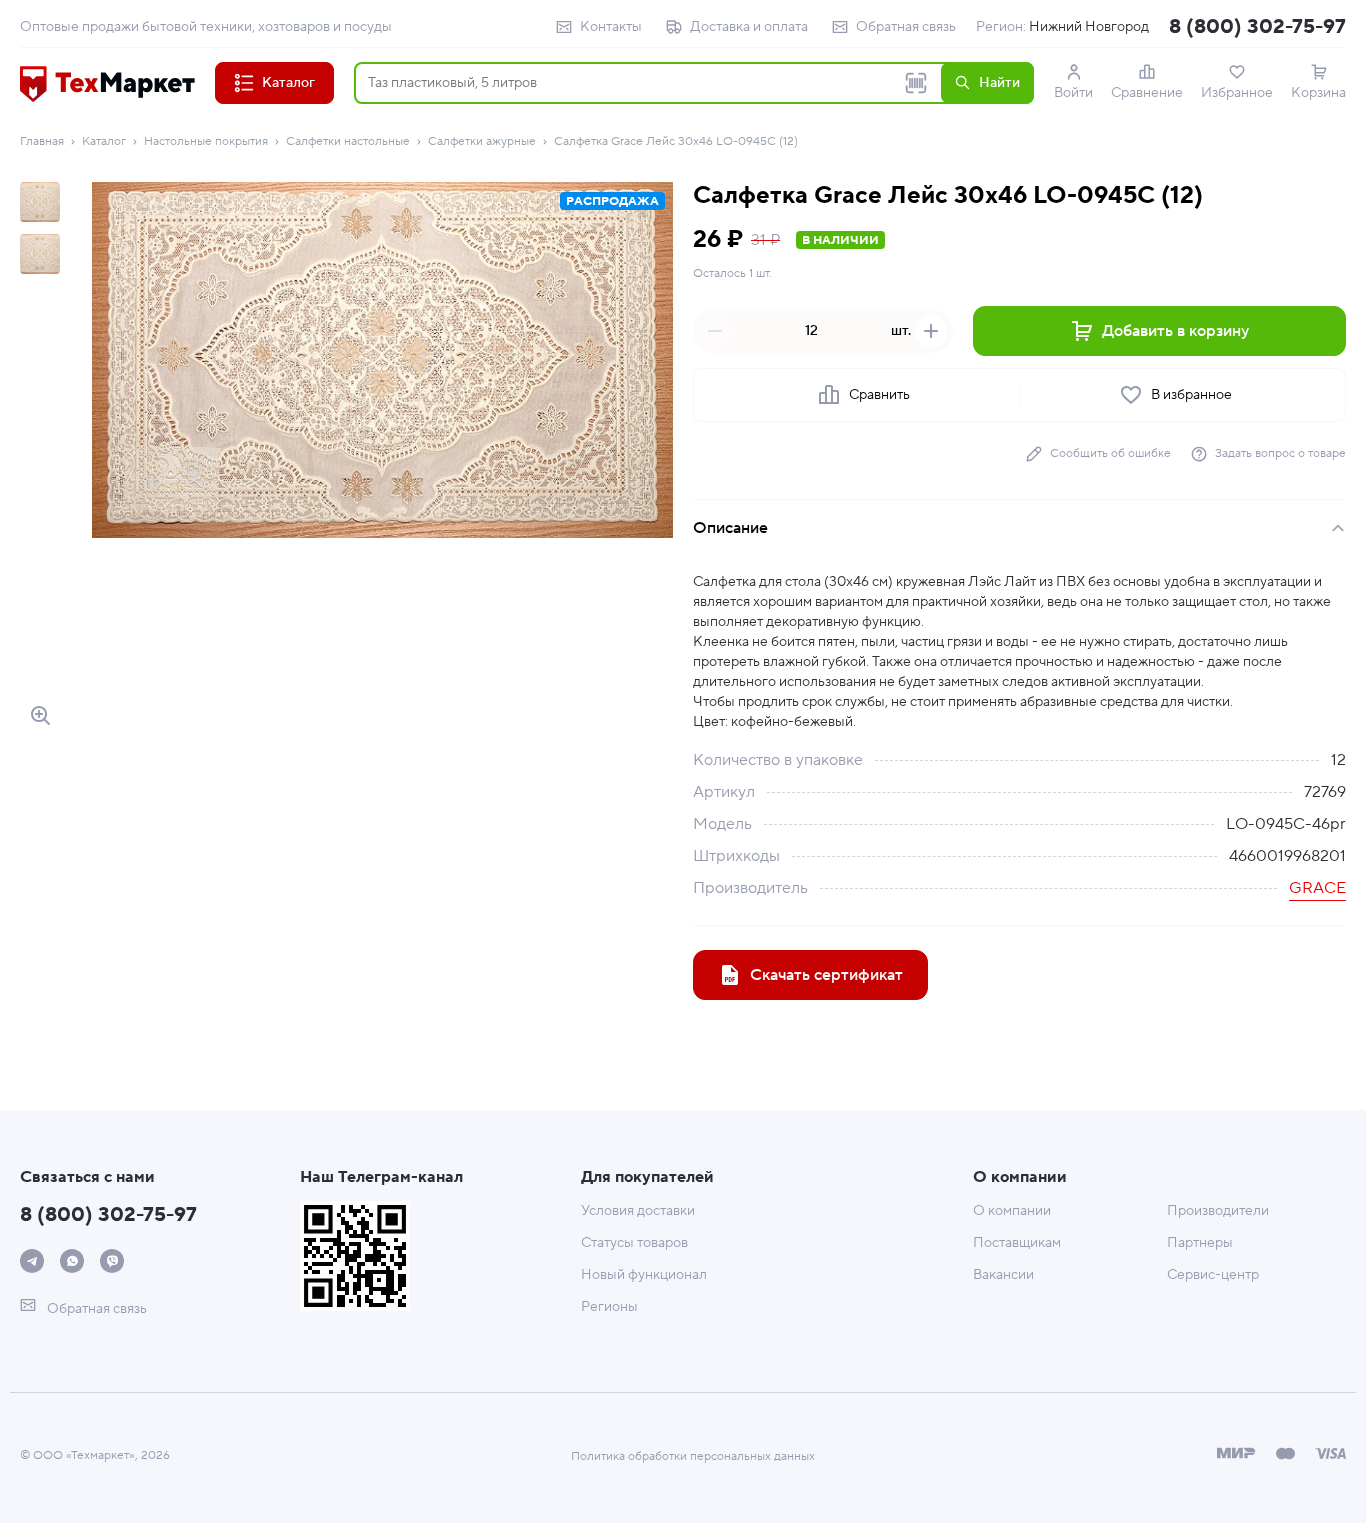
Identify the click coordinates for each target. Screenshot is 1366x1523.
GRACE (1317, 888)
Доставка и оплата (749, 27)
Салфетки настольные (348, 141)
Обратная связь (906, 27)
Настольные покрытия (206, 141)
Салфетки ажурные (482, 141)
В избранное (1191, 395)
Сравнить (879, 395)
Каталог (104, 141)
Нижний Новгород (1089, 27)
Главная (42, 141)
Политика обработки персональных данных (693, 1456)
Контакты (611, 27)
